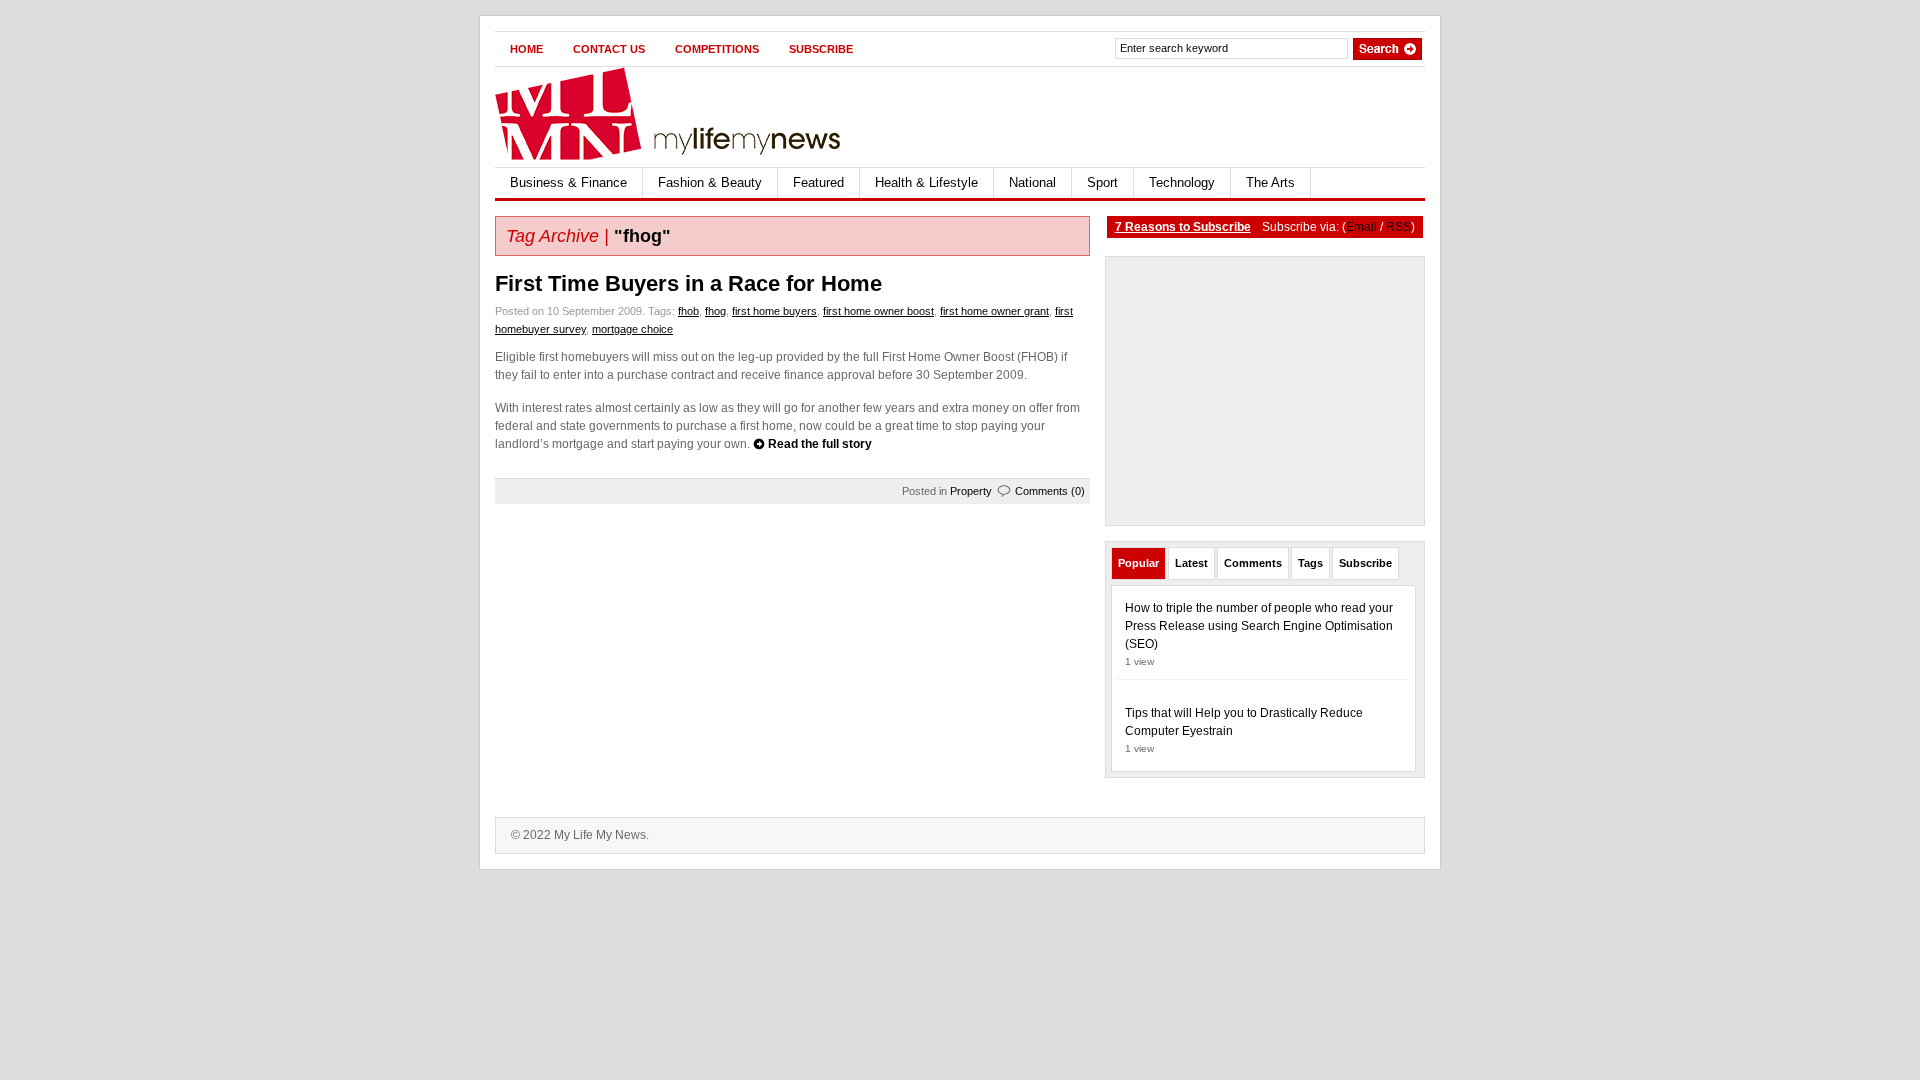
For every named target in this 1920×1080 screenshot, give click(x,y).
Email (1361, 227)
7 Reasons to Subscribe (1183, 227)
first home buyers (774, 311)
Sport (1102, 182)
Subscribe (821, 49)
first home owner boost (878, 311)
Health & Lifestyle (926, 182)
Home (526, 49)
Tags (1310, 563)
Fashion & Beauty (710, 182)
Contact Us (609, 49)
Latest (1191, 563)
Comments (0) (1050, 491)
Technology (1182, 182)
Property (971, 491)
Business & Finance (568, 182)
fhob (688, 311)
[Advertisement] (1191, 117)
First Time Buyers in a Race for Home (688, 283)
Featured (818, 182)
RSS (1398, 227)
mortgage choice (632, 329)
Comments (1253, 563)
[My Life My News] (689, 113)
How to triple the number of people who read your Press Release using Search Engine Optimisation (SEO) (1259, 626)
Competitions (717, 49)
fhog (715, 311)
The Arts (1270, 182)
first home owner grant (994, 311)
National (1032, 182)
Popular (1138, 563)
